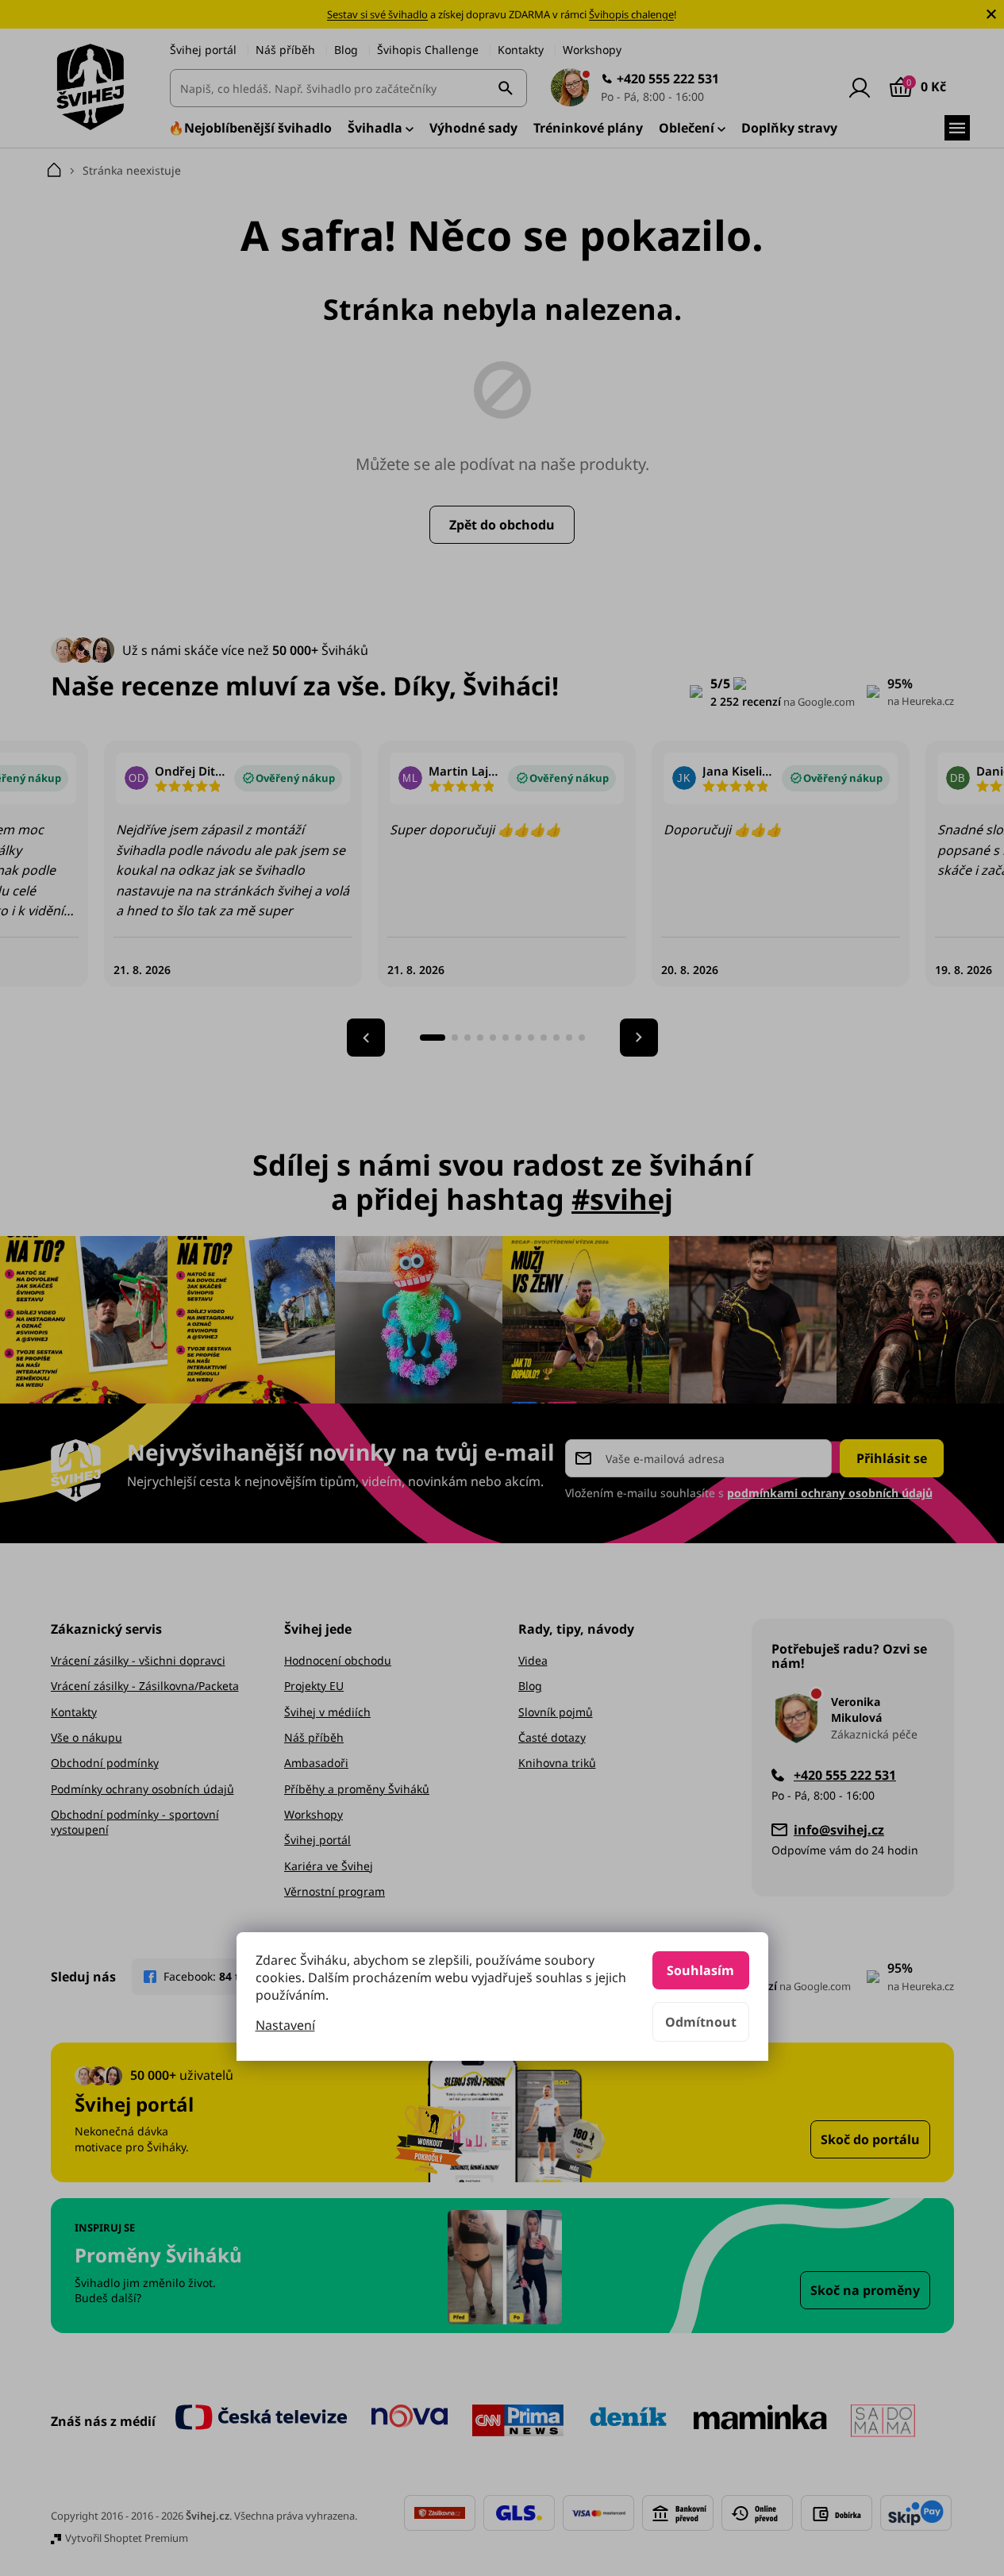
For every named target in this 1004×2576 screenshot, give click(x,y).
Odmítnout (701, 2022)
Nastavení (285, 2025)
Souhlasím (700, 1970)
